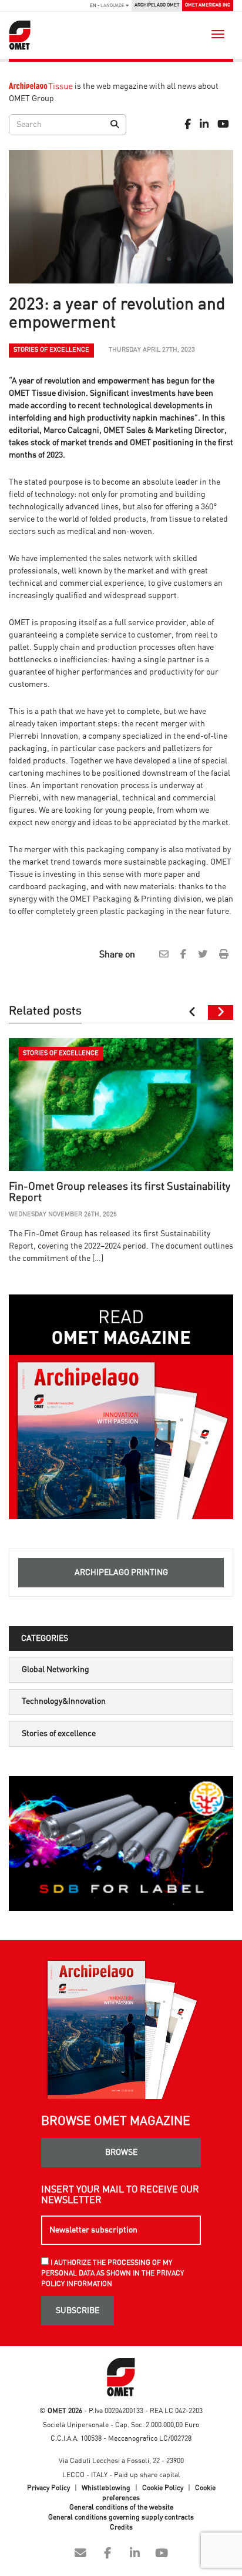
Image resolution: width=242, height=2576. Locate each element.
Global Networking (56, 1670)
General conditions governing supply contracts (121, 2517)
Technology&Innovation (64, 1701)
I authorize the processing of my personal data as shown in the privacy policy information (112, 2273)
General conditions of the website (121, 2507)
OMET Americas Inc (208, 5)
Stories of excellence (59, 1734)
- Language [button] (108, 6)
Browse (121, 2153)
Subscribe (78, 2311)
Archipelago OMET (157, 5)
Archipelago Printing (121, 1573)
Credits (121, 2527)
